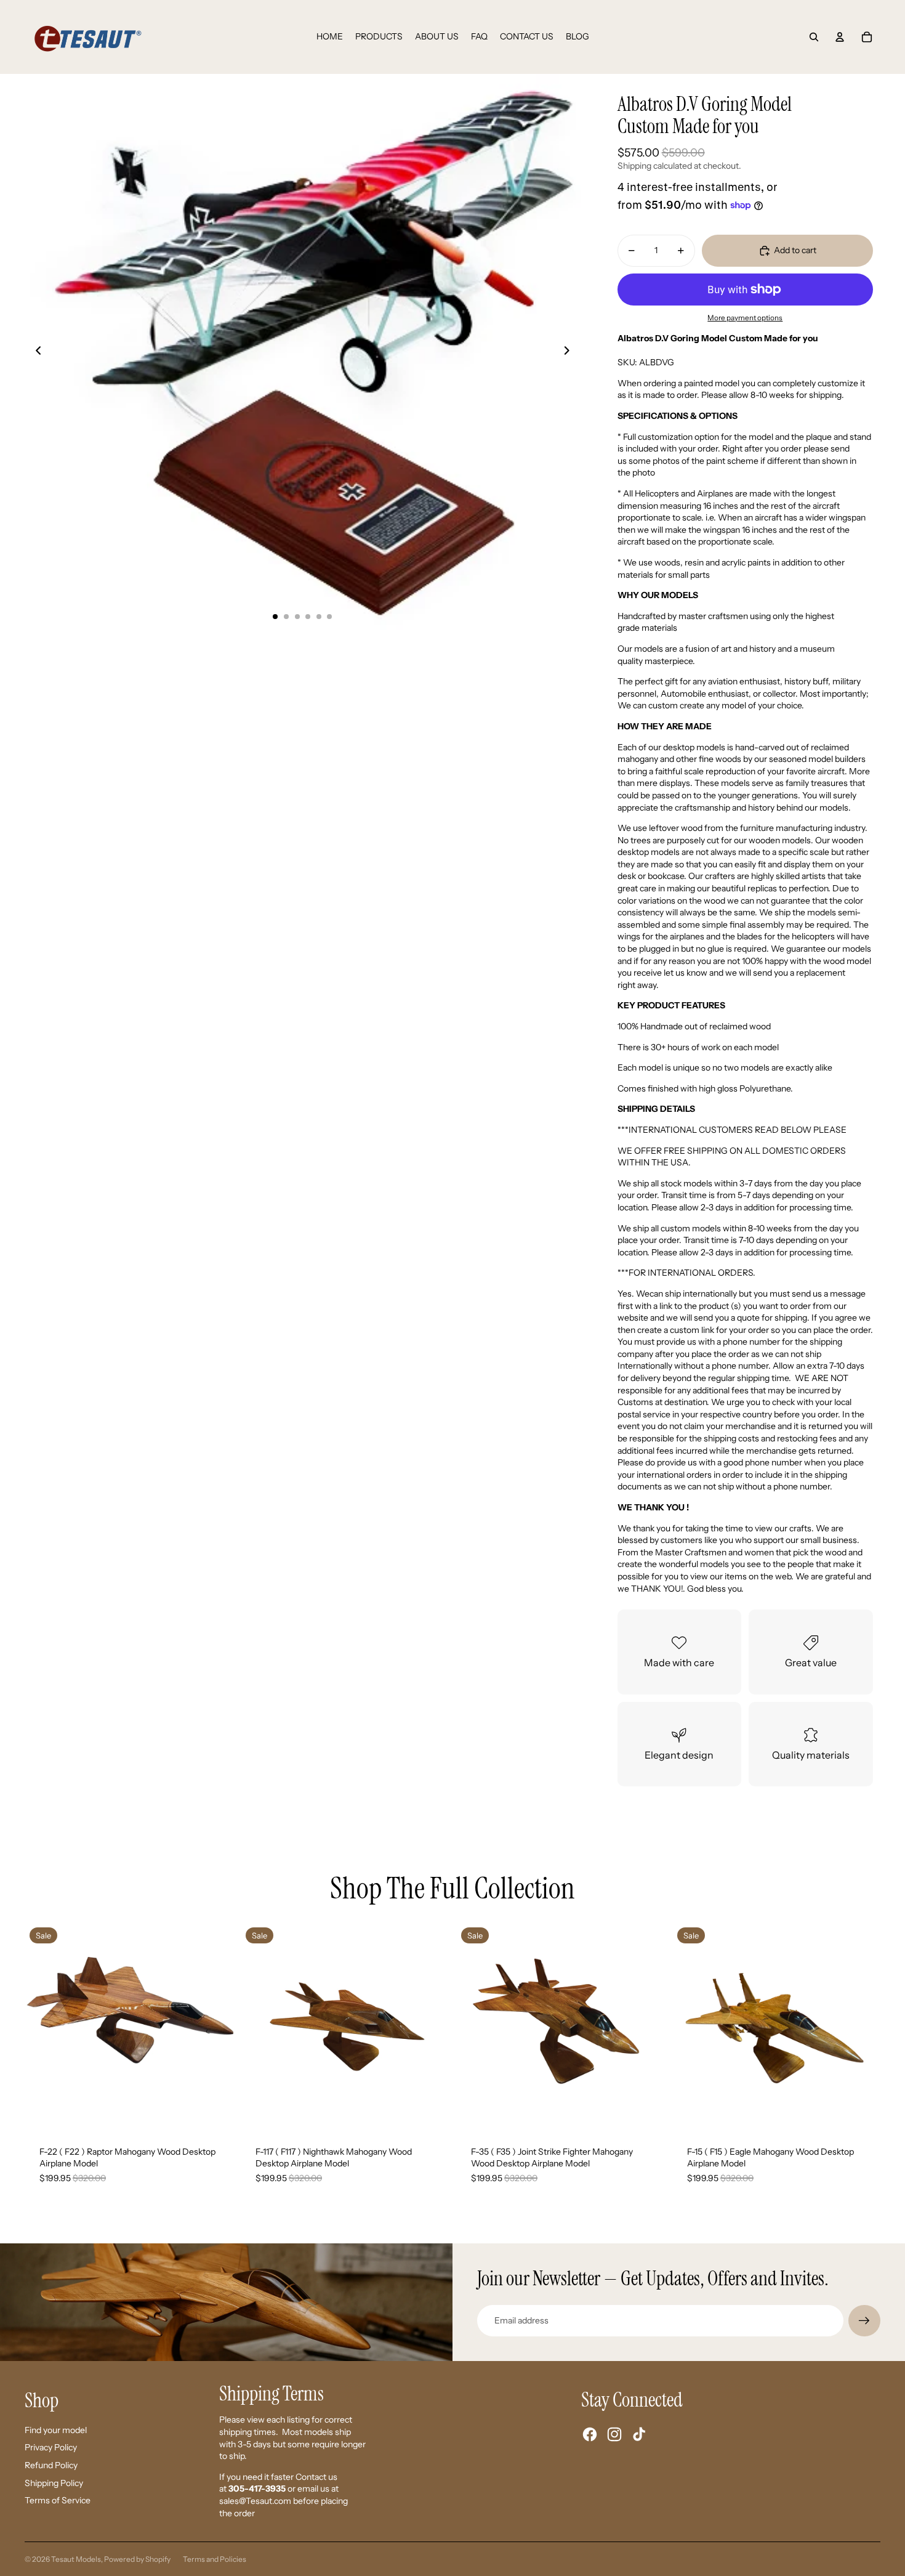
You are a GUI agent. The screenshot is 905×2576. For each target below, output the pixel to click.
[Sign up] (864, 2321)
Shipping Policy (54, 2483)
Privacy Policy (51, 2447)
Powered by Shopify (137, 2559)
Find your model (56, 2430)
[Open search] (814, 37)
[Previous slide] (35, 352)
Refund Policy (51, 2465)
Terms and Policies (215, 2559)
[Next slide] (570, 352)
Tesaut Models (76, 2559)
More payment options (745, 318)
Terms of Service (58, 2500)
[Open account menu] (840, 37)
